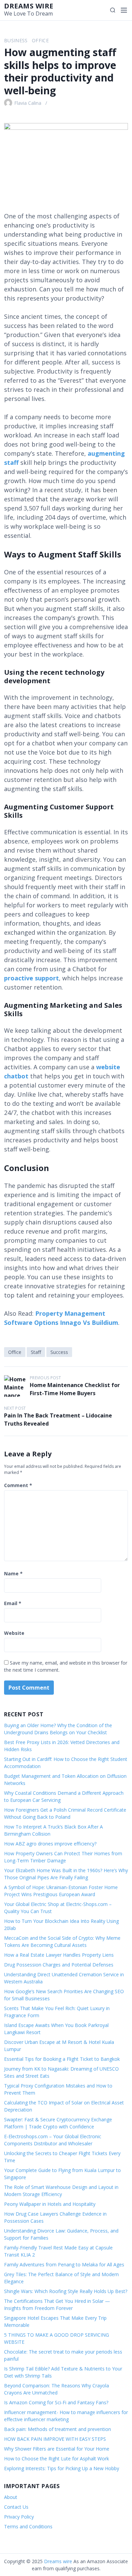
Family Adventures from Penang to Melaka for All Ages (64, 2264)
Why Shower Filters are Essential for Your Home (57, 2449)
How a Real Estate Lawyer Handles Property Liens (59, 1955)
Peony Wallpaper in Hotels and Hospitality (50, 2204)
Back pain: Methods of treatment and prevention (58, 2429)
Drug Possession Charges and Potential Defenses (59, 1965)
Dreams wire (29, 6)
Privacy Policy (19, 2517)
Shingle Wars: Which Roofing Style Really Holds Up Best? (66, 2291)
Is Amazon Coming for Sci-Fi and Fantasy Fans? (56, 2402)
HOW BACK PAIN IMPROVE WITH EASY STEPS (55, 2439)
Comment (18, 1485)
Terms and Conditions (28, 2526)
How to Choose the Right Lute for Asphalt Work (57, 2459)
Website (14, 1633)
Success (59, 1352)
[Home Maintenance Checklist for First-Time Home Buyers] (15, 1386)
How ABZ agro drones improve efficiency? (50, 1844)
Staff (36, 1352)
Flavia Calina (28, 103)
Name (13, 1573)
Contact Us (16, 2507)
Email (13, 1603)
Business (16, 40)
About (11, 2497)
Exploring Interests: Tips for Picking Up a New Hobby (62, 2468)
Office (40, 40)
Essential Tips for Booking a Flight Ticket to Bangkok (62, 2059)
